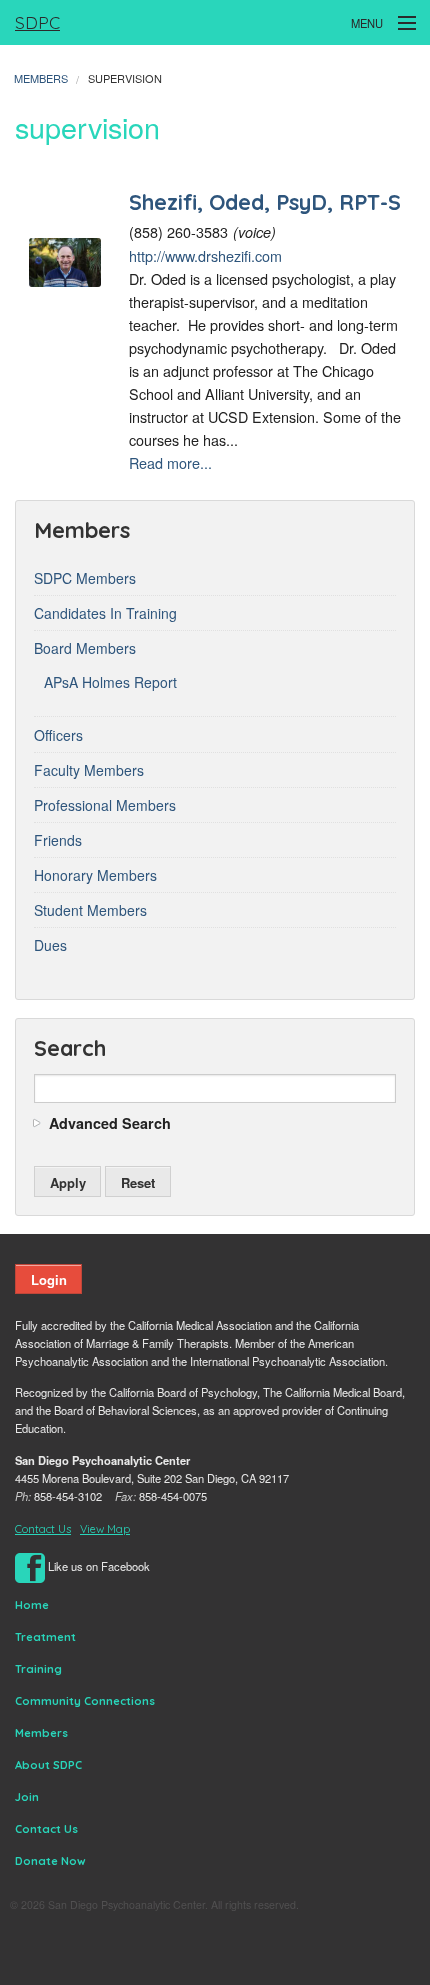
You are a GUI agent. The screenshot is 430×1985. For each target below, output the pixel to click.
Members (41, 78)
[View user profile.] (65, 259)
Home (32, 1605)
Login (49, 1279)
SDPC (37, 22)
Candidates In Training (105, 613)
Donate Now (50, 1861)
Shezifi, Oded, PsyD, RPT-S (265, 201)
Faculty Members (89, 770)
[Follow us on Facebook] (30, 1566)
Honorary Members (95, 875)
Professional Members (105, 805)
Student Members (90, 910)
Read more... (170, 462)
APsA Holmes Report (110, 682)
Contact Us (43, 1529)
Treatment (45, 1637)
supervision (125, 78)
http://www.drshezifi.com (205, 255)
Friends (58, 840)
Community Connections (85, 1701)
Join (27, 1797)
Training (38, 1669)
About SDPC (48, 1765)
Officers (58, 735)
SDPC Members (85, 578)
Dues (50, 945)
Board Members (85, 648)
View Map (105, 1529)
